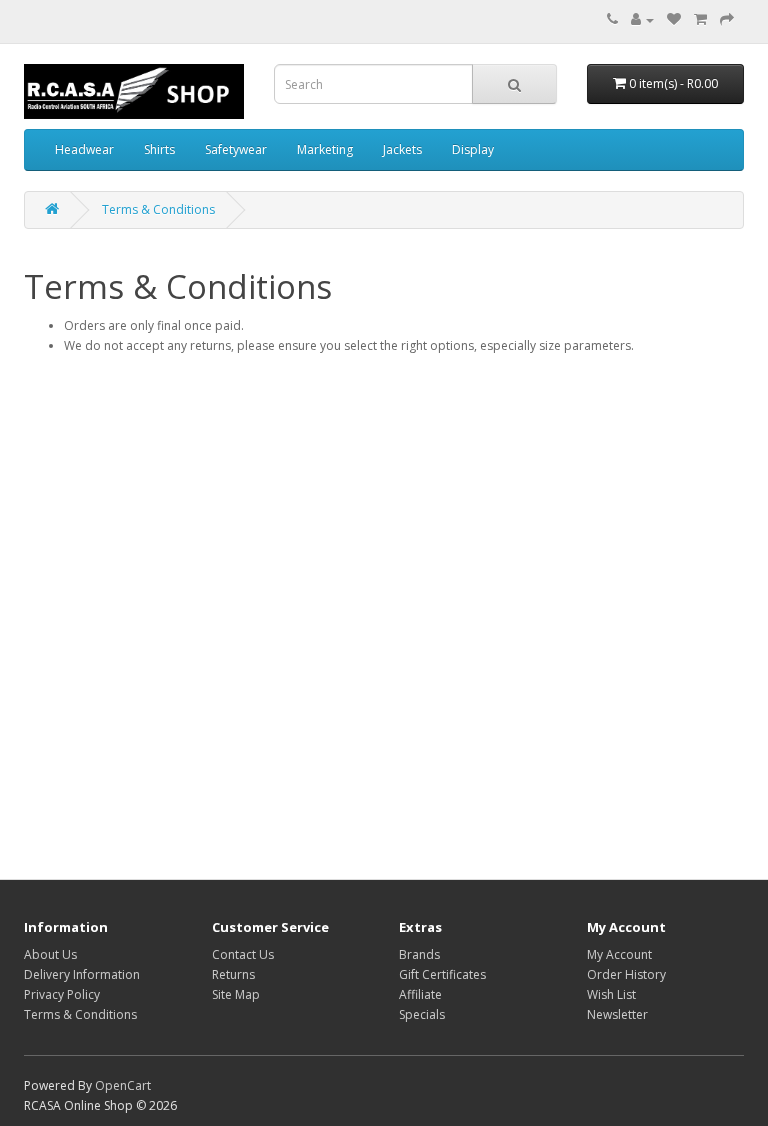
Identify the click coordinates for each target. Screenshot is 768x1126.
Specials (422, 1014)
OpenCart (123, 1085)
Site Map (236, 994)
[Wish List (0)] (674, 19)
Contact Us (243, 954)
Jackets (402, 149)
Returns (233, 974)
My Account (619, 954)
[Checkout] (727, 19)
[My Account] (642, 19)
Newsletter (617, 1014)
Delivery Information (82, 974)
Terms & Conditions (158, 209)
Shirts (159, 149)
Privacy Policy (62, 994)
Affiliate (420, 994)
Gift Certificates (442, 974)
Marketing (325, 149)
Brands (419, 954)
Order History (626, 974)
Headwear (84, 149)
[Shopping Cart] (700, 19)
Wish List (611, 994)
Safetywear (236, 149)
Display (473, 149)
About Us (50, 954)
